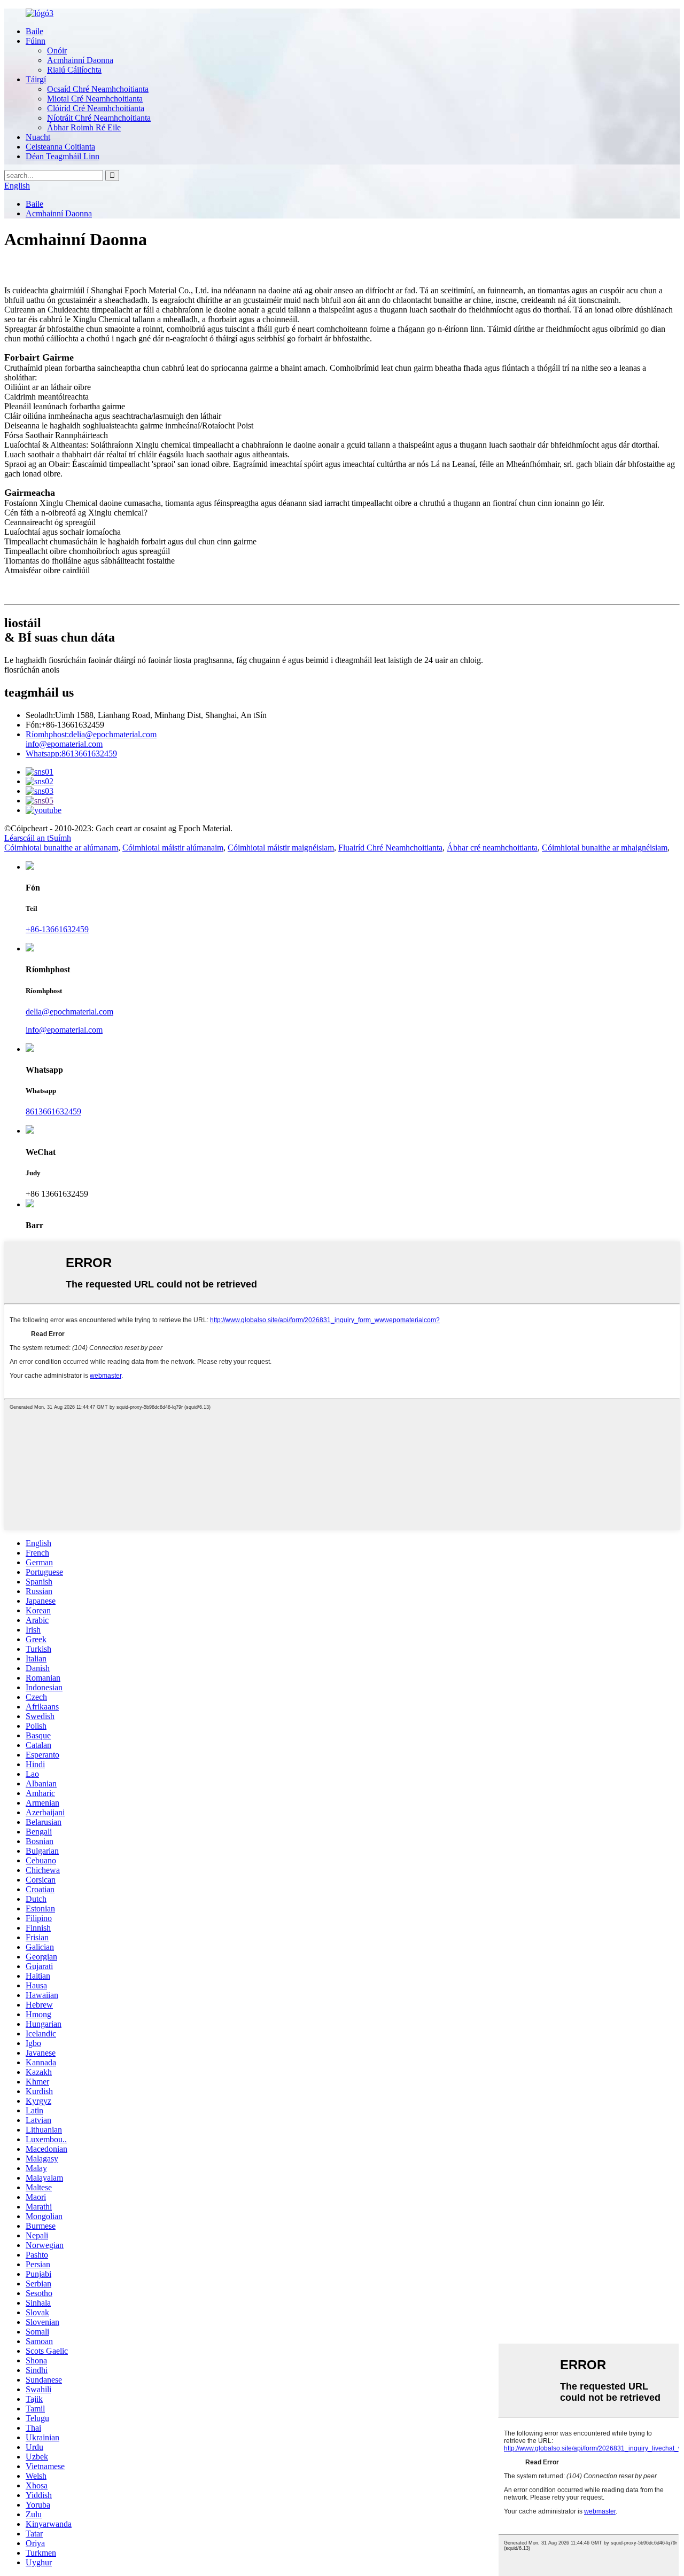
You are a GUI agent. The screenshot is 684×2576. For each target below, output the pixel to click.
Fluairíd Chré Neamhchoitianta (390, 848)
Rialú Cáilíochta (74, 70)
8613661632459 (71, 754)
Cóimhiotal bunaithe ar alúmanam (61, 848)
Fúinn (36, 41)
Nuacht (38, 137)
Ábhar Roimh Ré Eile (84, 127)
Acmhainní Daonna (80, 60)
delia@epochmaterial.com (91, 734)
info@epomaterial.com (64, 744)
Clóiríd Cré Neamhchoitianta (96, 108)
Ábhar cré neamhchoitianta (492, 848)
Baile (34, 31)
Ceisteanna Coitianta (60, 147)
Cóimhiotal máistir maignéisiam (281, 848)
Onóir (57, 50)
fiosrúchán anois (32, 670)
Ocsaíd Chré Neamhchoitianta (98, 89)
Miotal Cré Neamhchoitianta (95, 99)
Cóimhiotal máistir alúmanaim (173, 848)
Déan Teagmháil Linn (63, 156)
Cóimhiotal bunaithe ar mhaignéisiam (605, 848)
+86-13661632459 (57, 929)
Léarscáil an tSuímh (38, 838)
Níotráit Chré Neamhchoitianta (99, 118)
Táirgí (36, 79)
